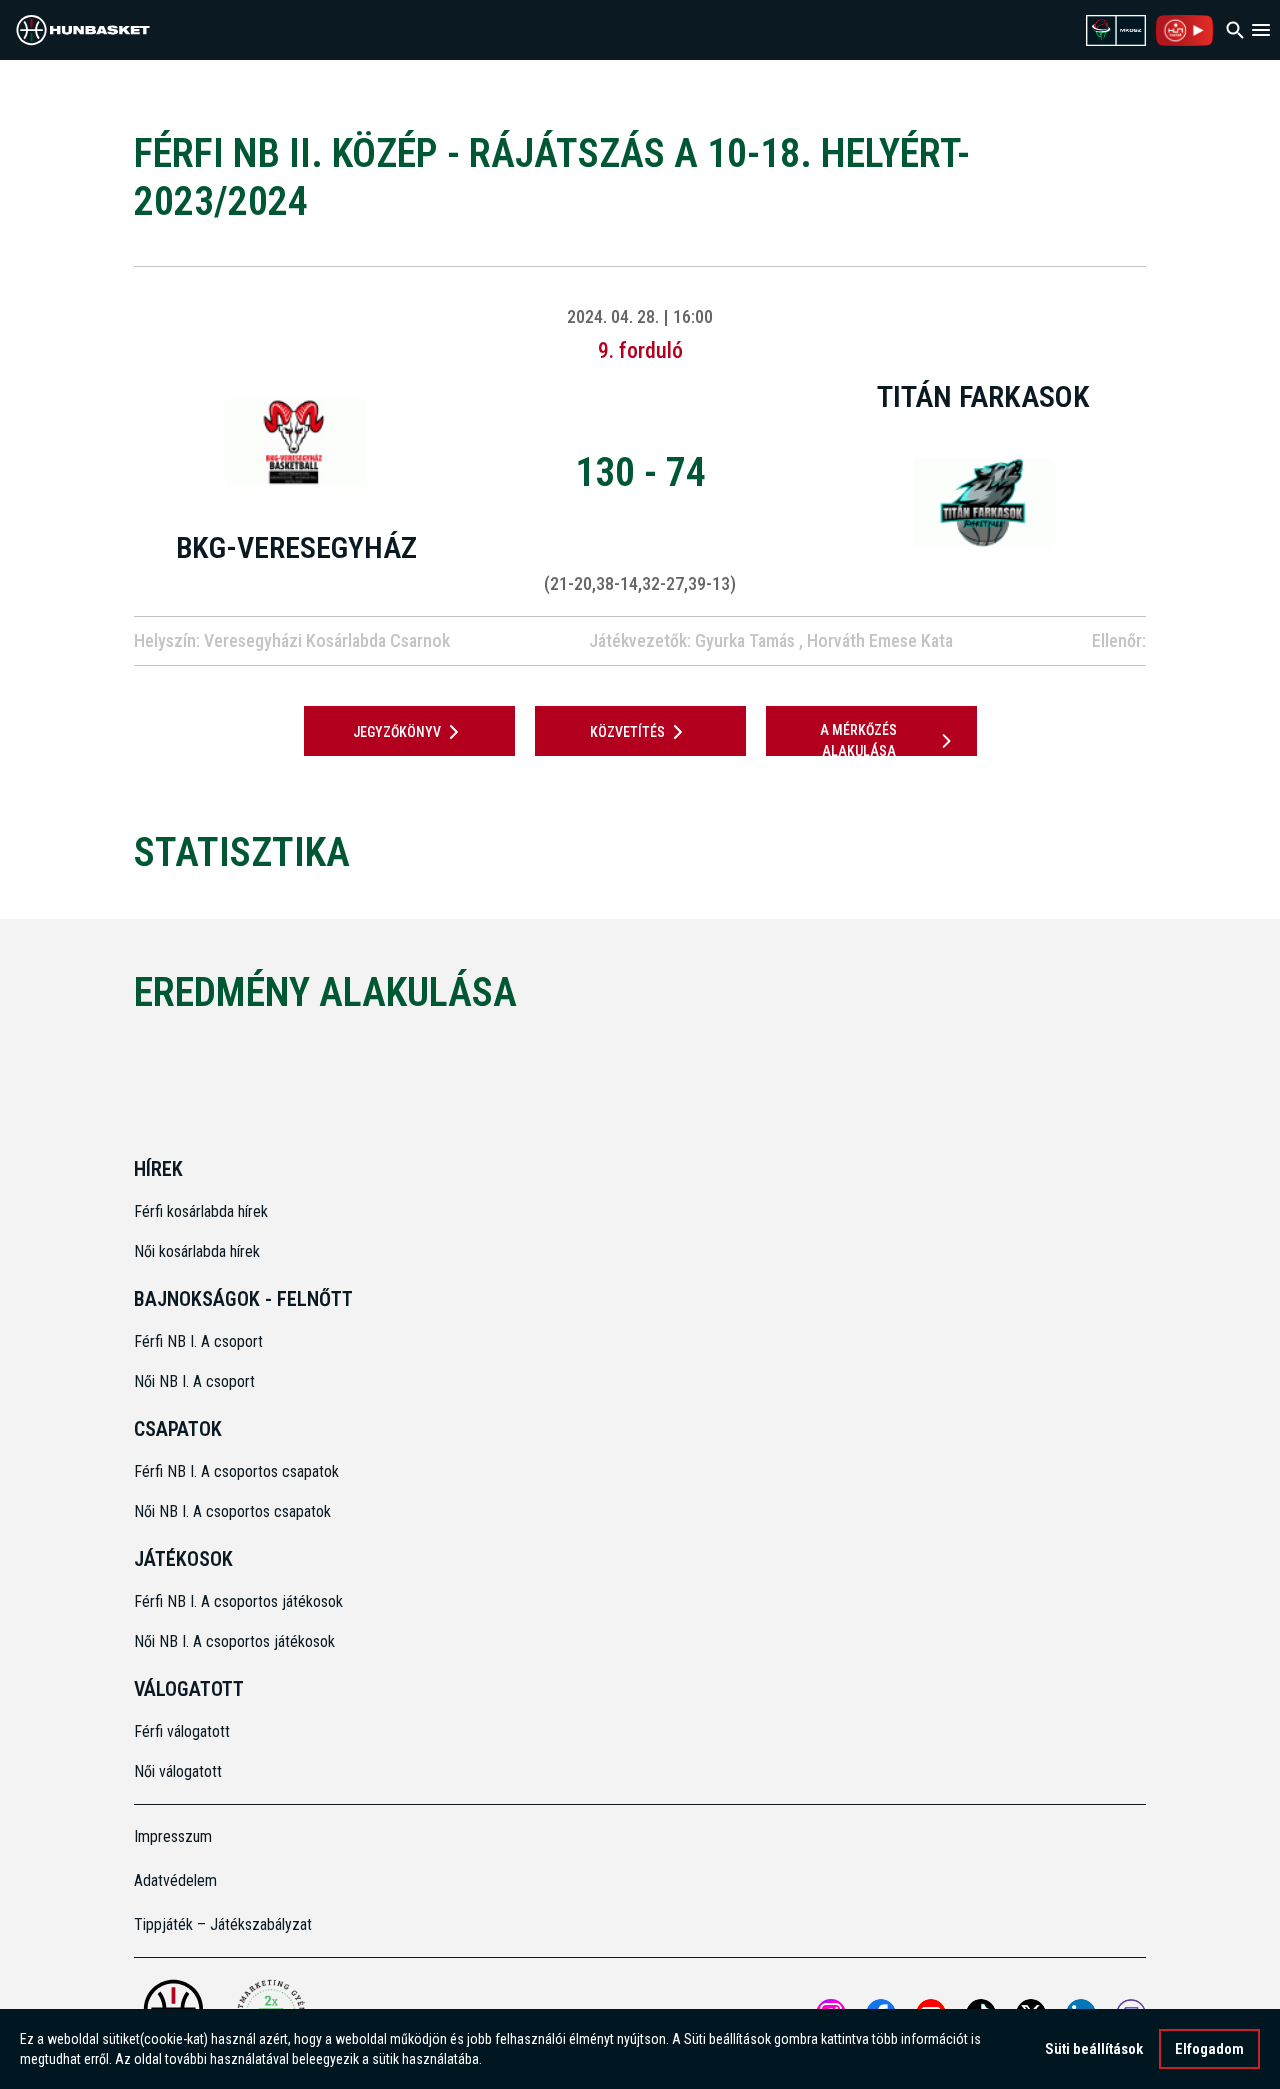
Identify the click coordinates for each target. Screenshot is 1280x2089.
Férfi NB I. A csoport (198, 1341)
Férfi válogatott (182, 1731)
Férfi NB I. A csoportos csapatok (238, 1471)
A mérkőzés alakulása (858, 740)
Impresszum (173, 1836)
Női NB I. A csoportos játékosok (234, 1641)
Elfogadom (1209, 2049)
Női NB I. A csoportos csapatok (234, 1511)
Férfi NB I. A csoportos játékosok (238, 1601)
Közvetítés (627, 732)
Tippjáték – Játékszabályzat (223, 1924)
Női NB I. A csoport (194, 1381)
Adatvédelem (175, 1880)
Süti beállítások (1094, 2049)
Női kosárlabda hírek (197, 1251)
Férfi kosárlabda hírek (201, 1211)
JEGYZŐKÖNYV (397, 732)
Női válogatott (178, 1771)
